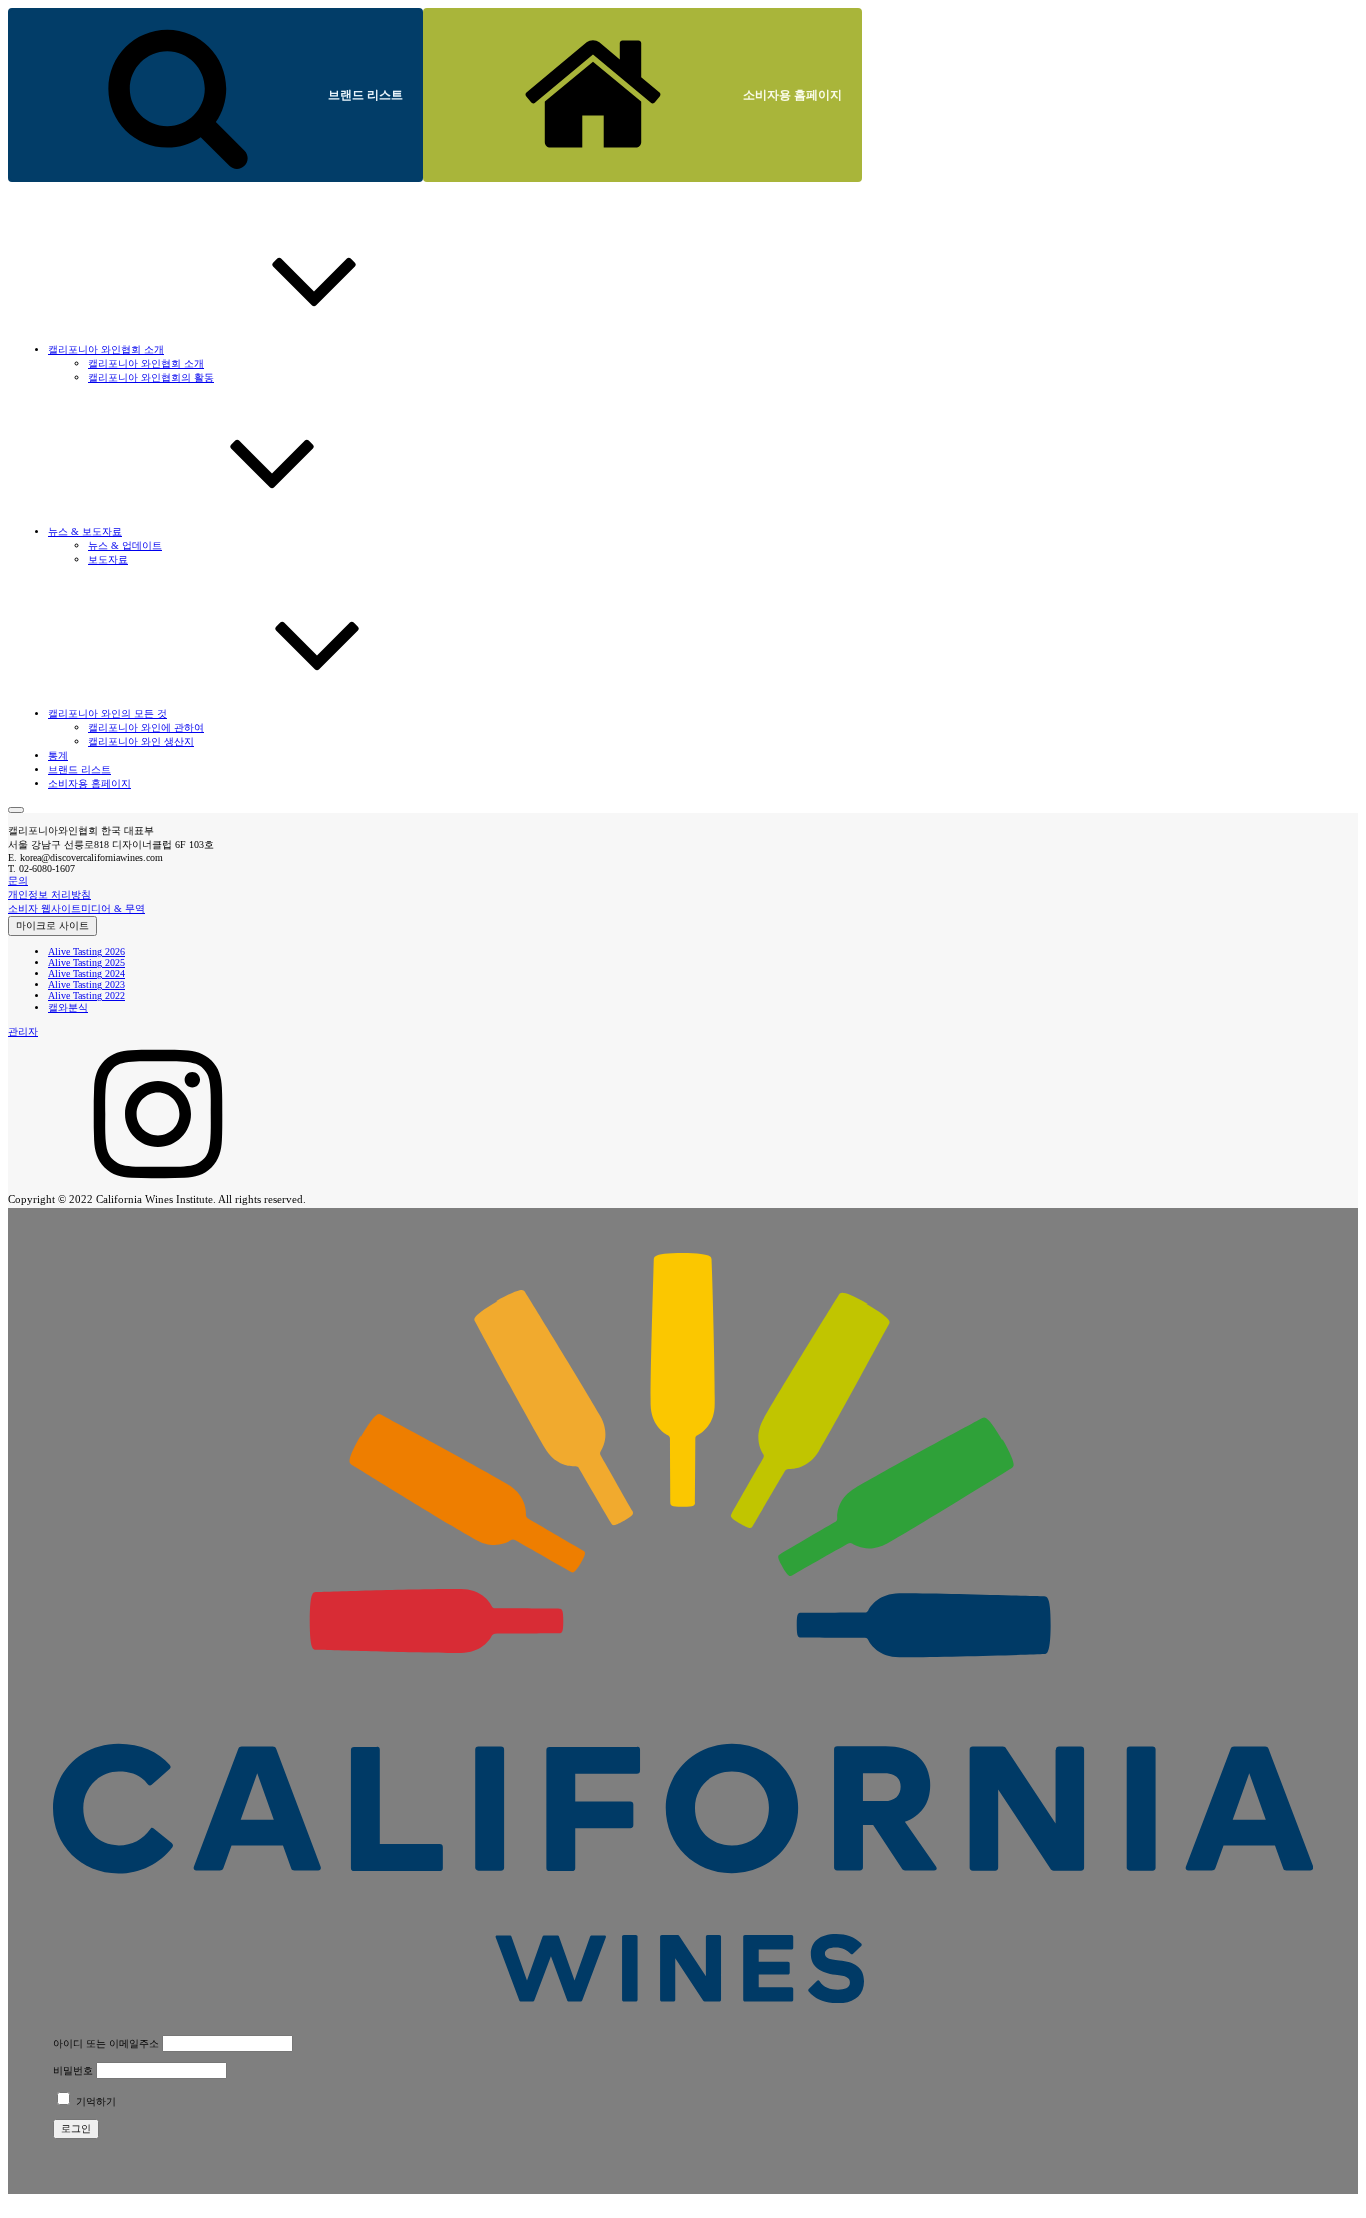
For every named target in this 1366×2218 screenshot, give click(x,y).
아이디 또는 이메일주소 (106, 2043)
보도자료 (108, 559)
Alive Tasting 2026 (86, 951)
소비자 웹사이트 (44, 908)
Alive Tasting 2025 (86, 962)
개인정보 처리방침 (49, 894)
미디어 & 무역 (113, 908)
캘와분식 (68, 1007)
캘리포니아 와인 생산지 (141, 741)
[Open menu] (16, 810)
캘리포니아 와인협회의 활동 (151, 377)
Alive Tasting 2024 (86, 973)
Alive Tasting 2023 (86, 984)
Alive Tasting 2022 (86, 995)
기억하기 (94, 2101)
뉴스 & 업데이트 (125, 545)
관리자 (23, 1031)
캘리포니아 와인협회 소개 (146, 363)
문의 (18, 880)
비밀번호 (73, 2070)
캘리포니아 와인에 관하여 (146, 727)
